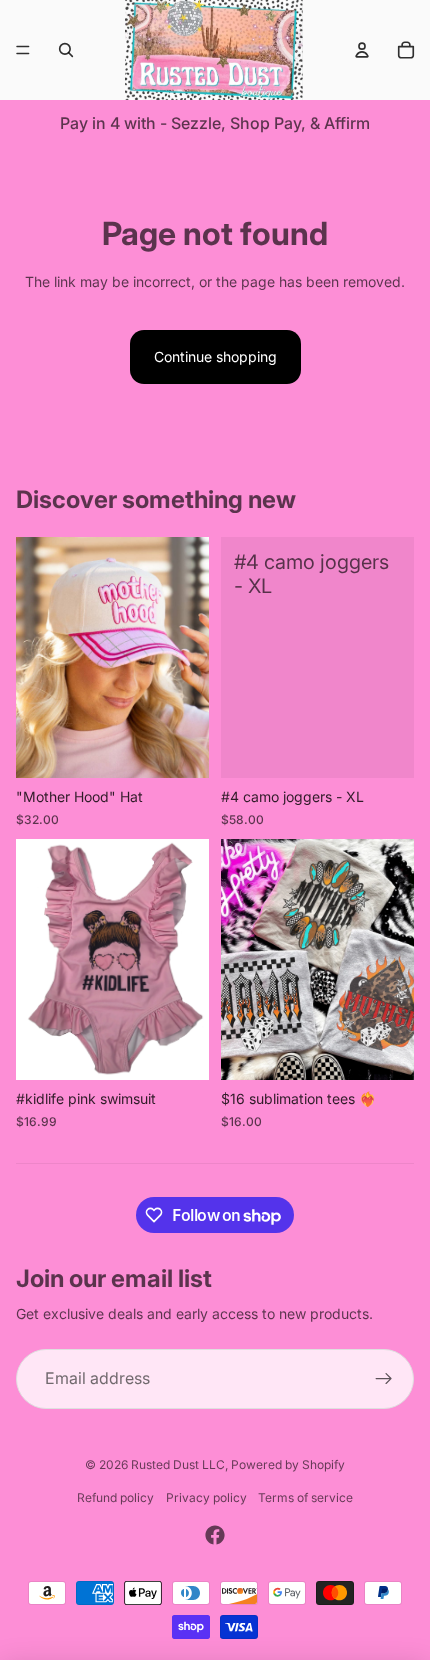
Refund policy (115, 1497)
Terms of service (305, 1497)
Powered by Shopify (288, 1464)
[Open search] (66, 50)
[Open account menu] (362, 50)
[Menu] (23, 50)
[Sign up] (384, 1379)
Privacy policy (206, 1497)
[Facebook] (215, 1535)
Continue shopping (215, 356)
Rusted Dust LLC (178, 1464)
